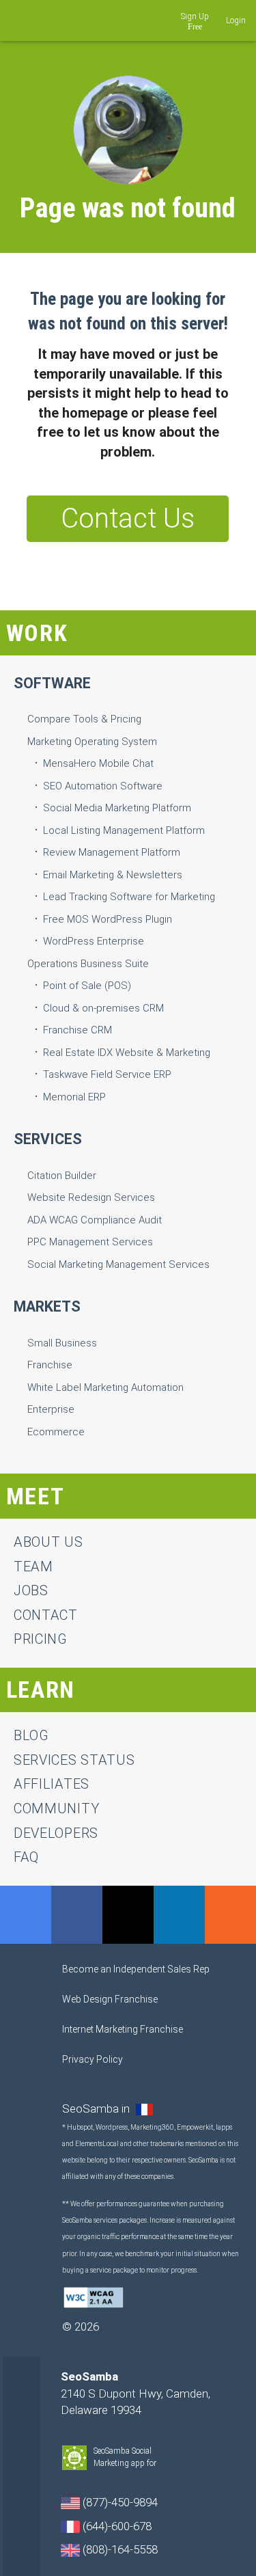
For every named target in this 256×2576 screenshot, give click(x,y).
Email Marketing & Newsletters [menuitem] (113, 875)
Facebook (77, 1915)
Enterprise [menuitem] (51, 1409)
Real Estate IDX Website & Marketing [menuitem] (127, 1053)
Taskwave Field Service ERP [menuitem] (107, 1074)
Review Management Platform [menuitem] (112, 852)
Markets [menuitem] (47, 1306)
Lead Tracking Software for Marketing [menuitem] (129, 897)
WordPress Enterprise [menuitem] (94, 941)
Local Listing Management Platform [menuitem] (124, 830)
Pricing (41, 1639)
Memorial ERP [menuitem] (74, 1097)
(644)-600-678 (116, 2526)
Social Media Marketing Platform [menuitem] (117, 808)
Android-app (164, 2464)
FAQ (26, 1857)
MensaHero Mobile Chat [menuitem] (98, 763)
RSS (230, 1915)
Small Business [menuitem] (62, 1343)
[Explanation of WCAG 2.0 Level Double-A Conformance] (94, 2296)
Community (56, 1808)
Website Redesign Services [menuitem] (91, 1197)
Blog (31, 1735)
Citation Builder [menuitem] (62, 1176)
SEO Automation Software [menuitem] (103, 786)
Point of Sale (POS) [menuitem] (87, 986)
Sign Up (195, 16)
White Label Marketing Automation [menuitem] (105, 1387)
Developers (56, 1833)
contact (46, 1615)
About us (48, 1542)
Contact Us (128, 518)
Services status (74, 1760)
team (33, 1567)
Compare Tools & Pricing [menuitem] (84, 719)
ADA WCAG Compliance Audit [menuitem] (95, 1220)
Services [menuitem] (48, 1139)
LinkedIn (179, 1915)
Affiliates (52, 1784)
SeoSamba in (97, 2109)
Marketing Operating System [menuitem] (92, 742)
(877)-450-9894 (119, 2502)
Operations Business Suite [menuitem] (88, 964)
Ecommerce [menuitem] (56, 1432)
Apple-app (177, 2464)
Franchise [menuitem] (50, 1365)
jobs (31, 1590)
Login (236, 21)
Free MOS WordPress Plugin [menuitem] (108, 919)
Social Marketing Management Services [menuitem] (118, 1264)
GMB (26, 1915)
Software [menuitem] (52, 683)
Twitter (128, 1915)
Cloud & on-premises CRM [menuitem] (103, 1008)
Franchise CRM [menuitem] (77, 1030)
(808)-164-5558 (119, 2549)
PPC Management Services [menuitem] (90, 1242)
